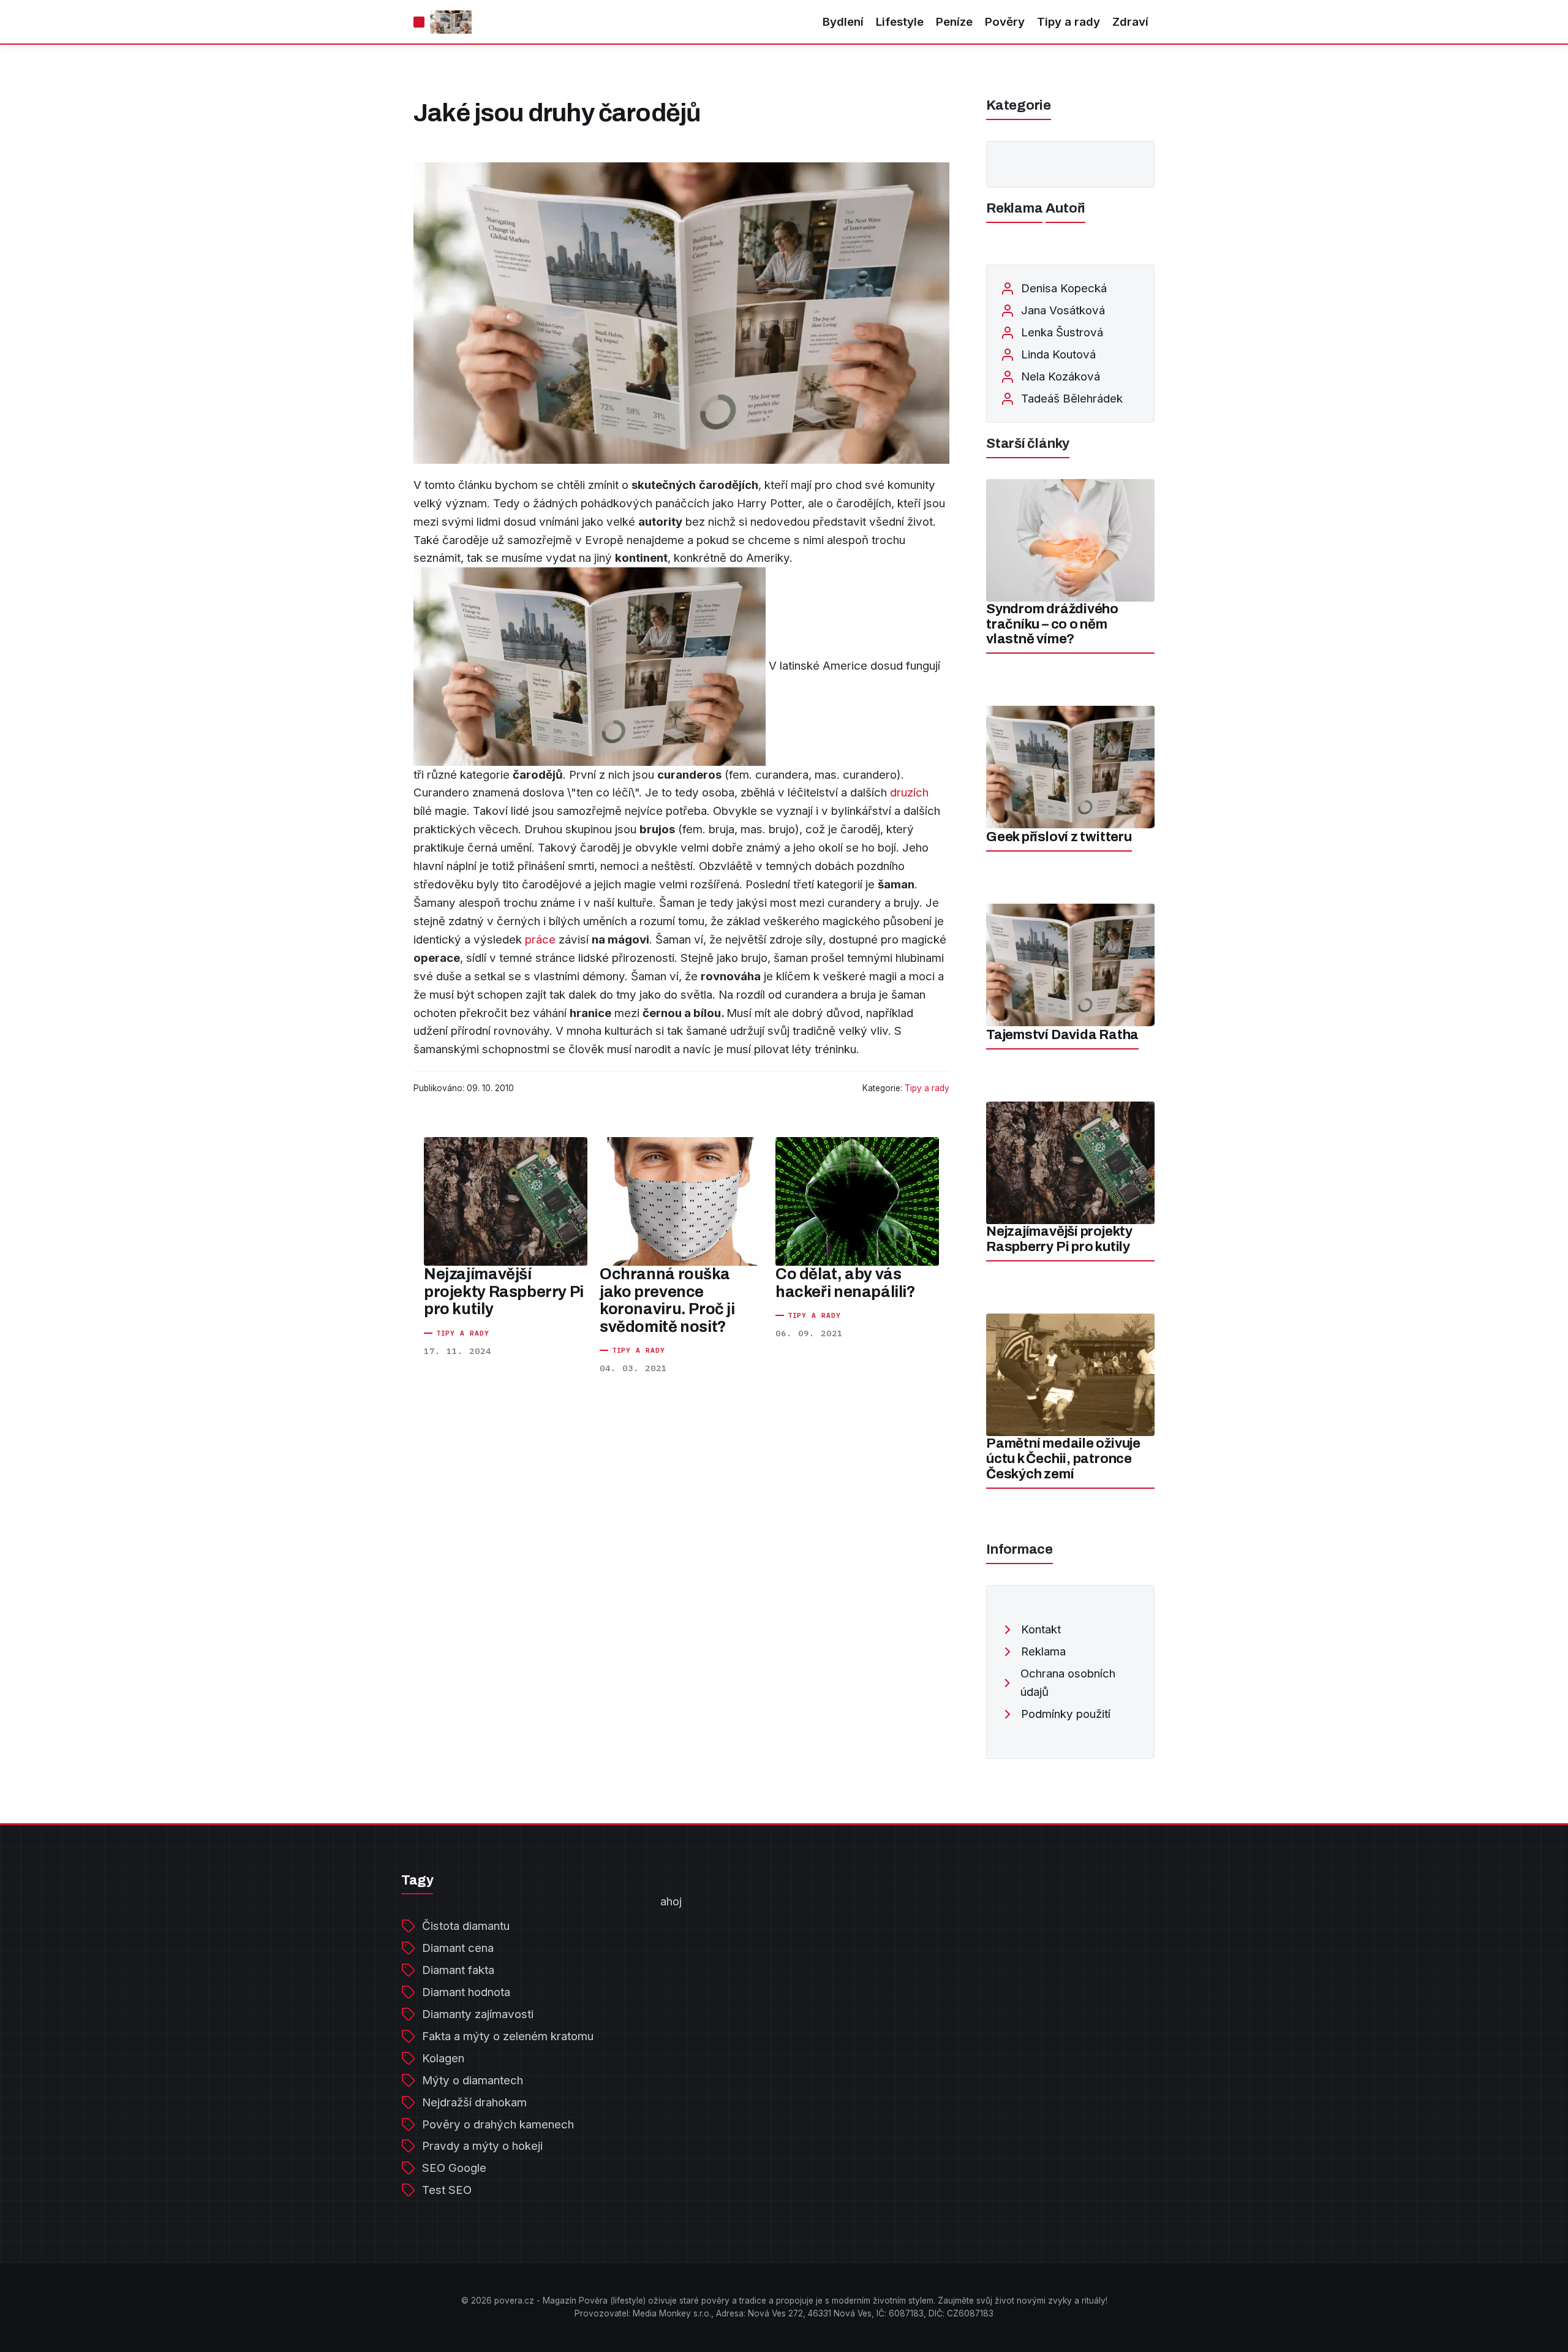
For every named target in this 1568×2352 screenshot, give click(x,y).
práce (540, 940)
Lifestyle (900, 22)
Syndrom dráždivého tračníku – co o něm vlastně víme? (1052, 624)
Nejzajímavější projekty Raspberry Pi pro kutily (504, 1291)
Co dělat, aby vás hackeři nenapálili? (846, 1283)
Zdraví (1130, 22)
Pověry (1005, 22)
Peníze (954, 22)
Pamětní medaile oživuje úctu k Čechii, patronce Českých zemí (1063, 1458)
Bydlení (843, 22)
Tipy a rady (1069, 22)
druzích (909, 792)
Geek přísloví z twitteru (1059, 837)
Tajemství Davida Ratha (1062, 1035)
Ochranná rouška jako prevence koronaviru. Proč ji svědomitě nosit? (667, 1300)
